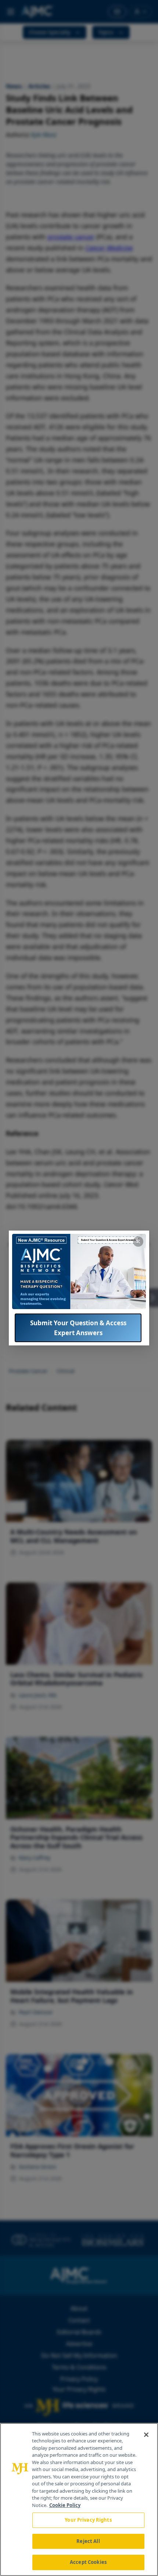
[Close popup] (138, 1242)
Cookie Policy (65, 2505)
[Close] (146, 2435)
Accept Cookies (88, 2562)
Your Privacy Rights (88, 2520)
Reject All (88, 2541)
